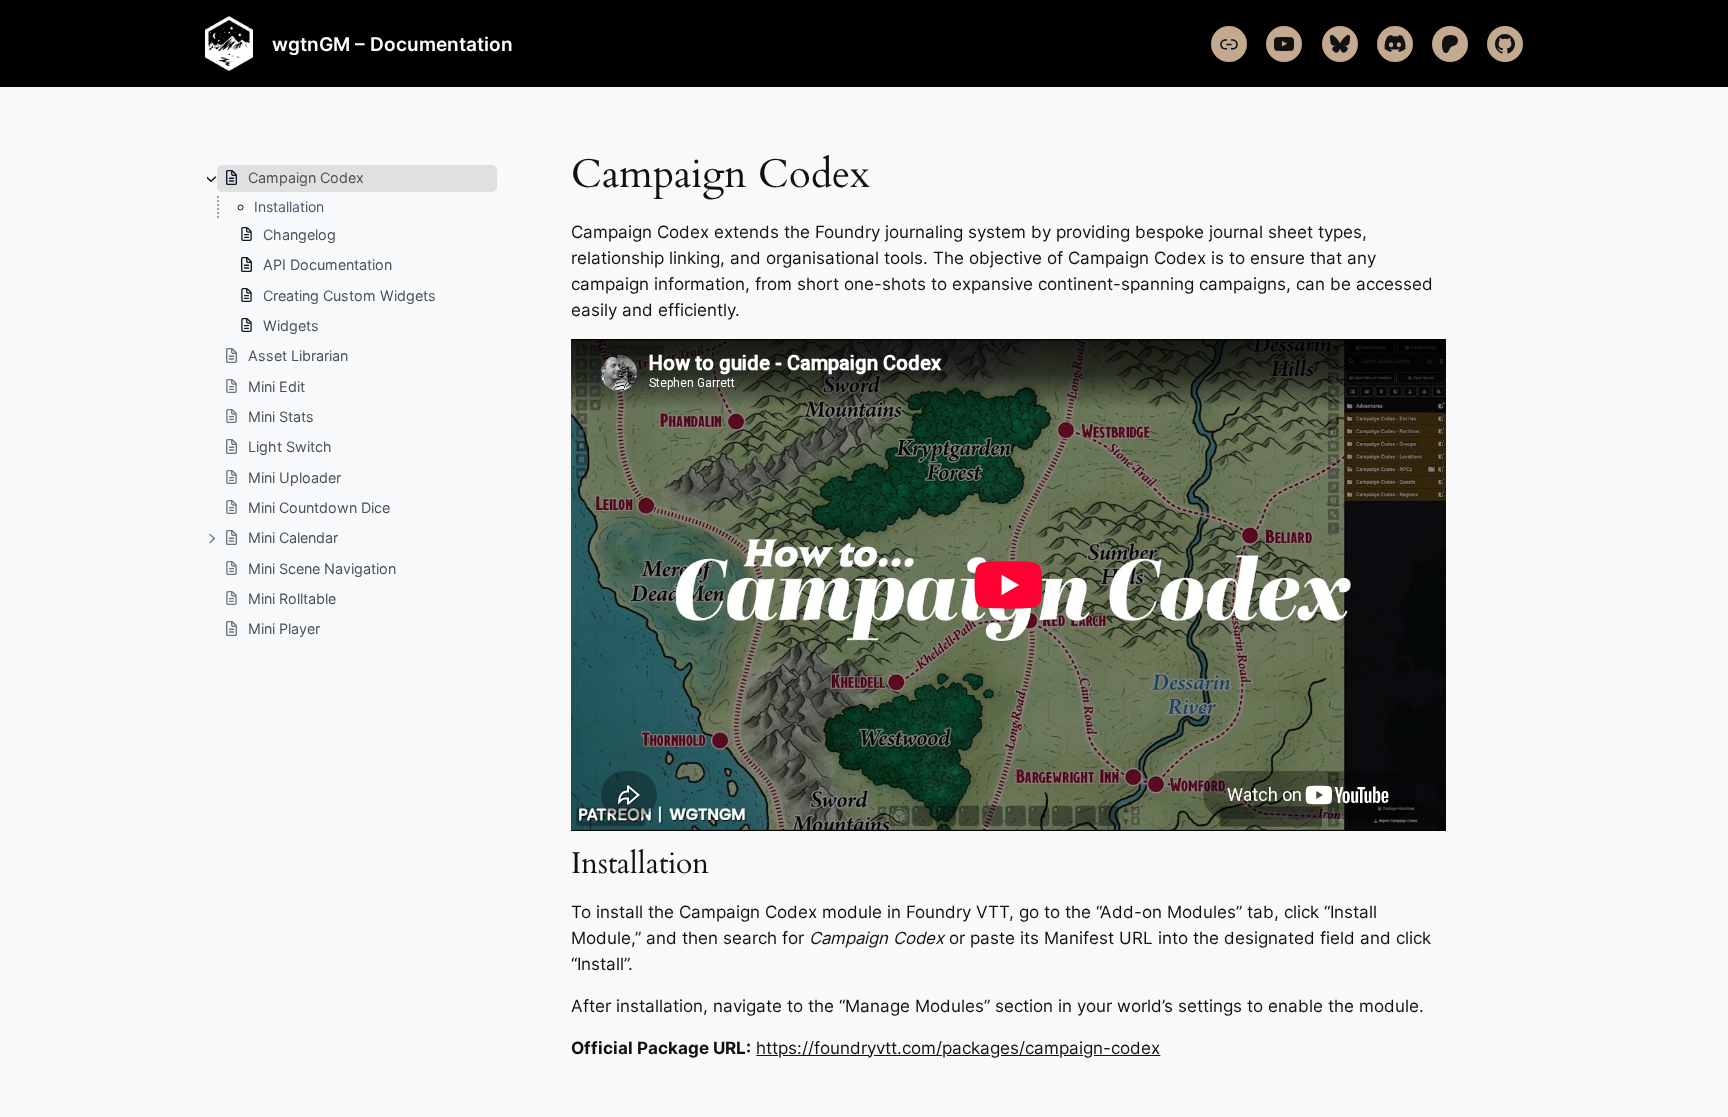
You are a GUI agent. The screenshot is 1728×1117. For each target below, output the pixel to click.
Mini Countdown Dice (319, 507)
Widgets (291, 325)
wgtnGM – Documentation (392, 44)
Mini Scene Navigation (322, 568)
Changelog (299, 234)
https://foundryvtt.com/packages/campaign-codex (958, 1048)
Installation (289, 206)
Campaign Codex (306, 177)
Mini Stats (281, 416)
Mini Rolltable (292, 598)
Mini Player (284, 628)
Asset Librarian (298, 355)
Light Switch (290, 446)
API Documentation (327, 264)
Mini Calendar (293, 537)
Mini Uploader (294, 477)
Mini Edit (276, 386)
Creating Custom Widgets (349, 295)
